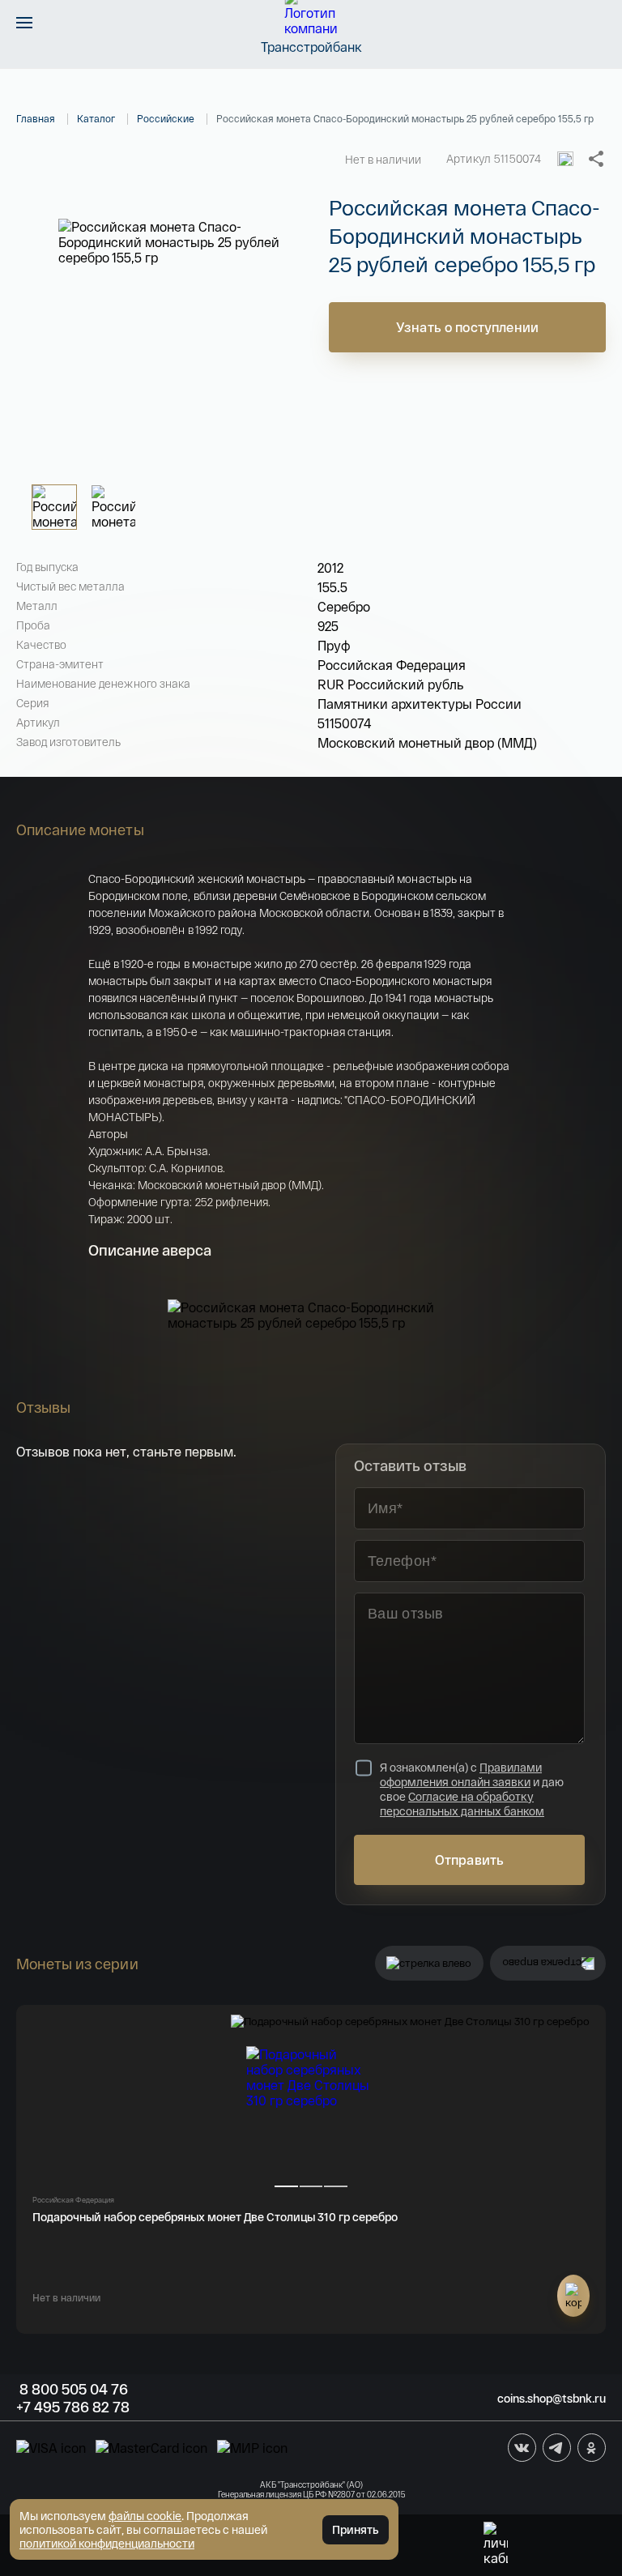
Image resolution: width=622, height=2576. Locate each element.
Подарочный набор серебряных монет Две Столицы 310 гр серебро (215, 2217)
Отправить (469, 1859)
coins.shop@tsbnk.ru (552, 2398)
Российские (166, 118)
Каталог (96, 118)
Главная (36, 118)
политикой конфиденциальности (107, 2543)
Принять (356, 2529)
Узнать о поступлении (467, 327)
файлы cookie (145, 2516)
